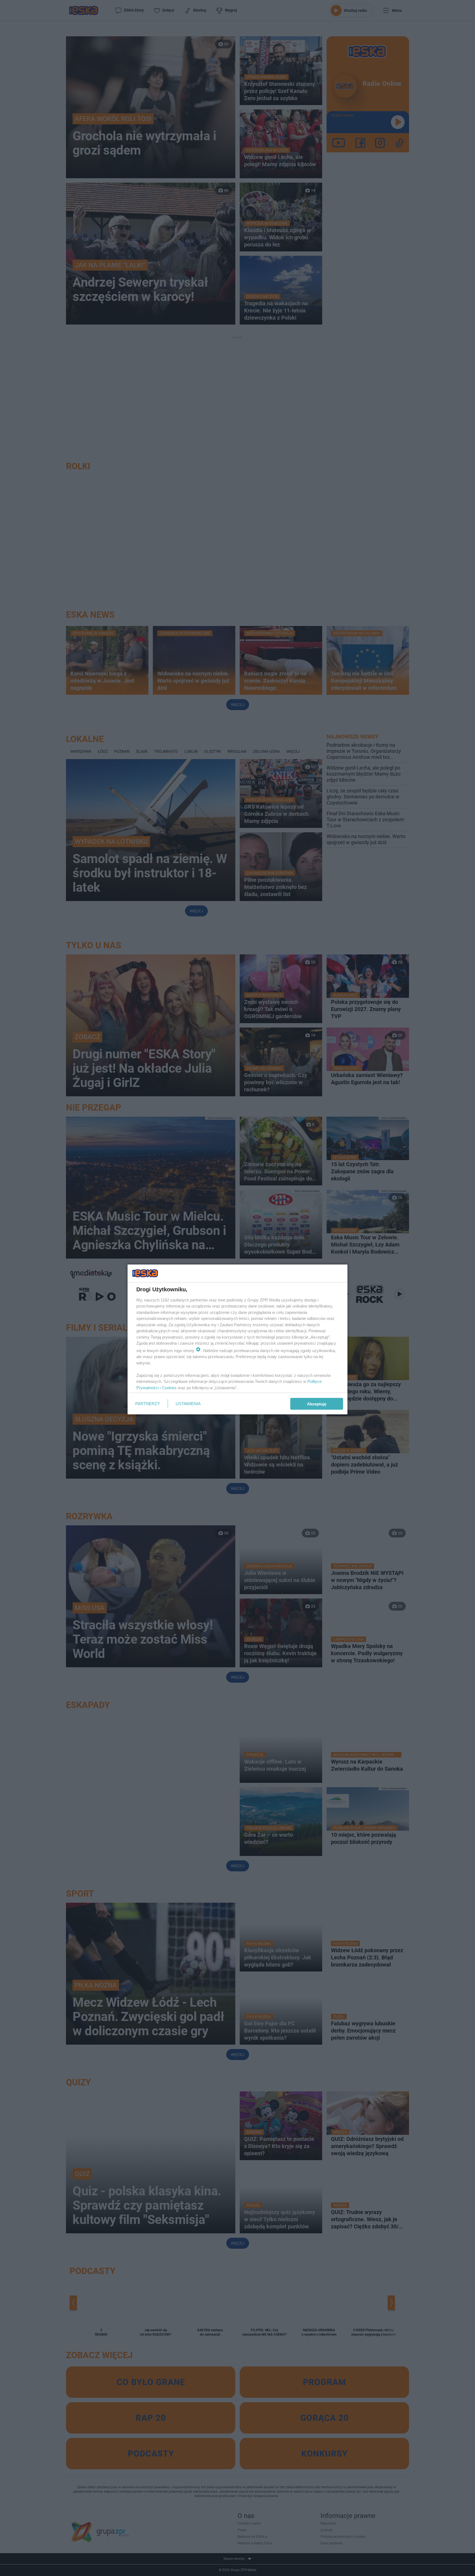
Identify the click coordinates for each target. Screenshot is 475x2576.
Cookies (169, 1387)
